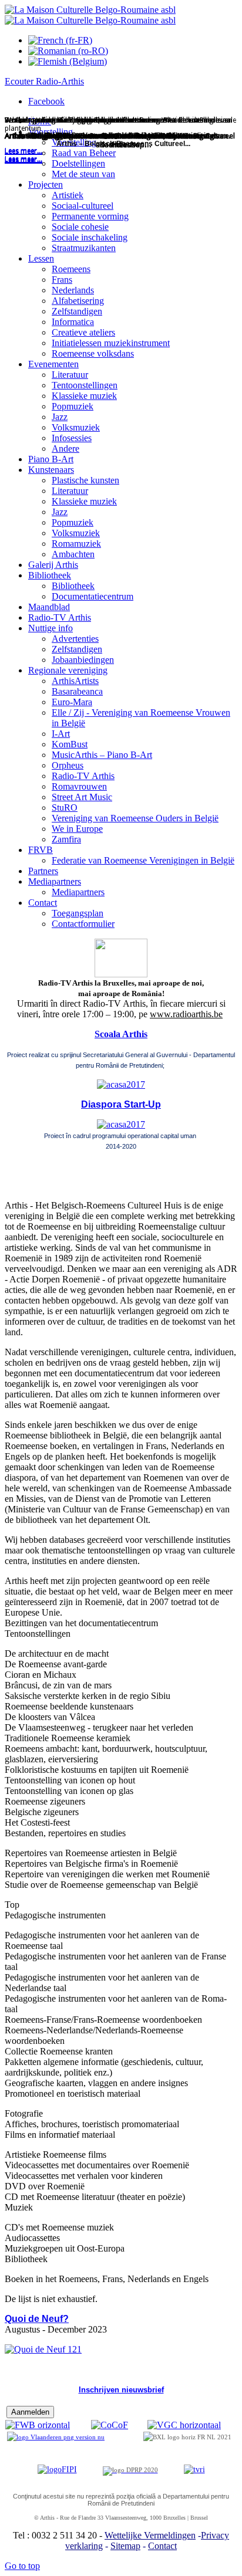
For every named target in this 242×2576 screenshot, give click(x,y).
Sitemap (125, 2546)
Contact (162, 2546)
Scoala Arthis (121, 1034)
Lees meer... (23, 160)
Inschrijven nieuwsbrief (121, 2390)
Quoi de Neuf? (37, 2319)
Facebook (46, 101)
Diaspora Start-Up (121, 1104)
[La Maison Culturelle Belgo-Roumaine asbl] (90, 15)
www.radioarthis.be (186, 1014)
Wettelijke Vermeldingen (150, 2535)
